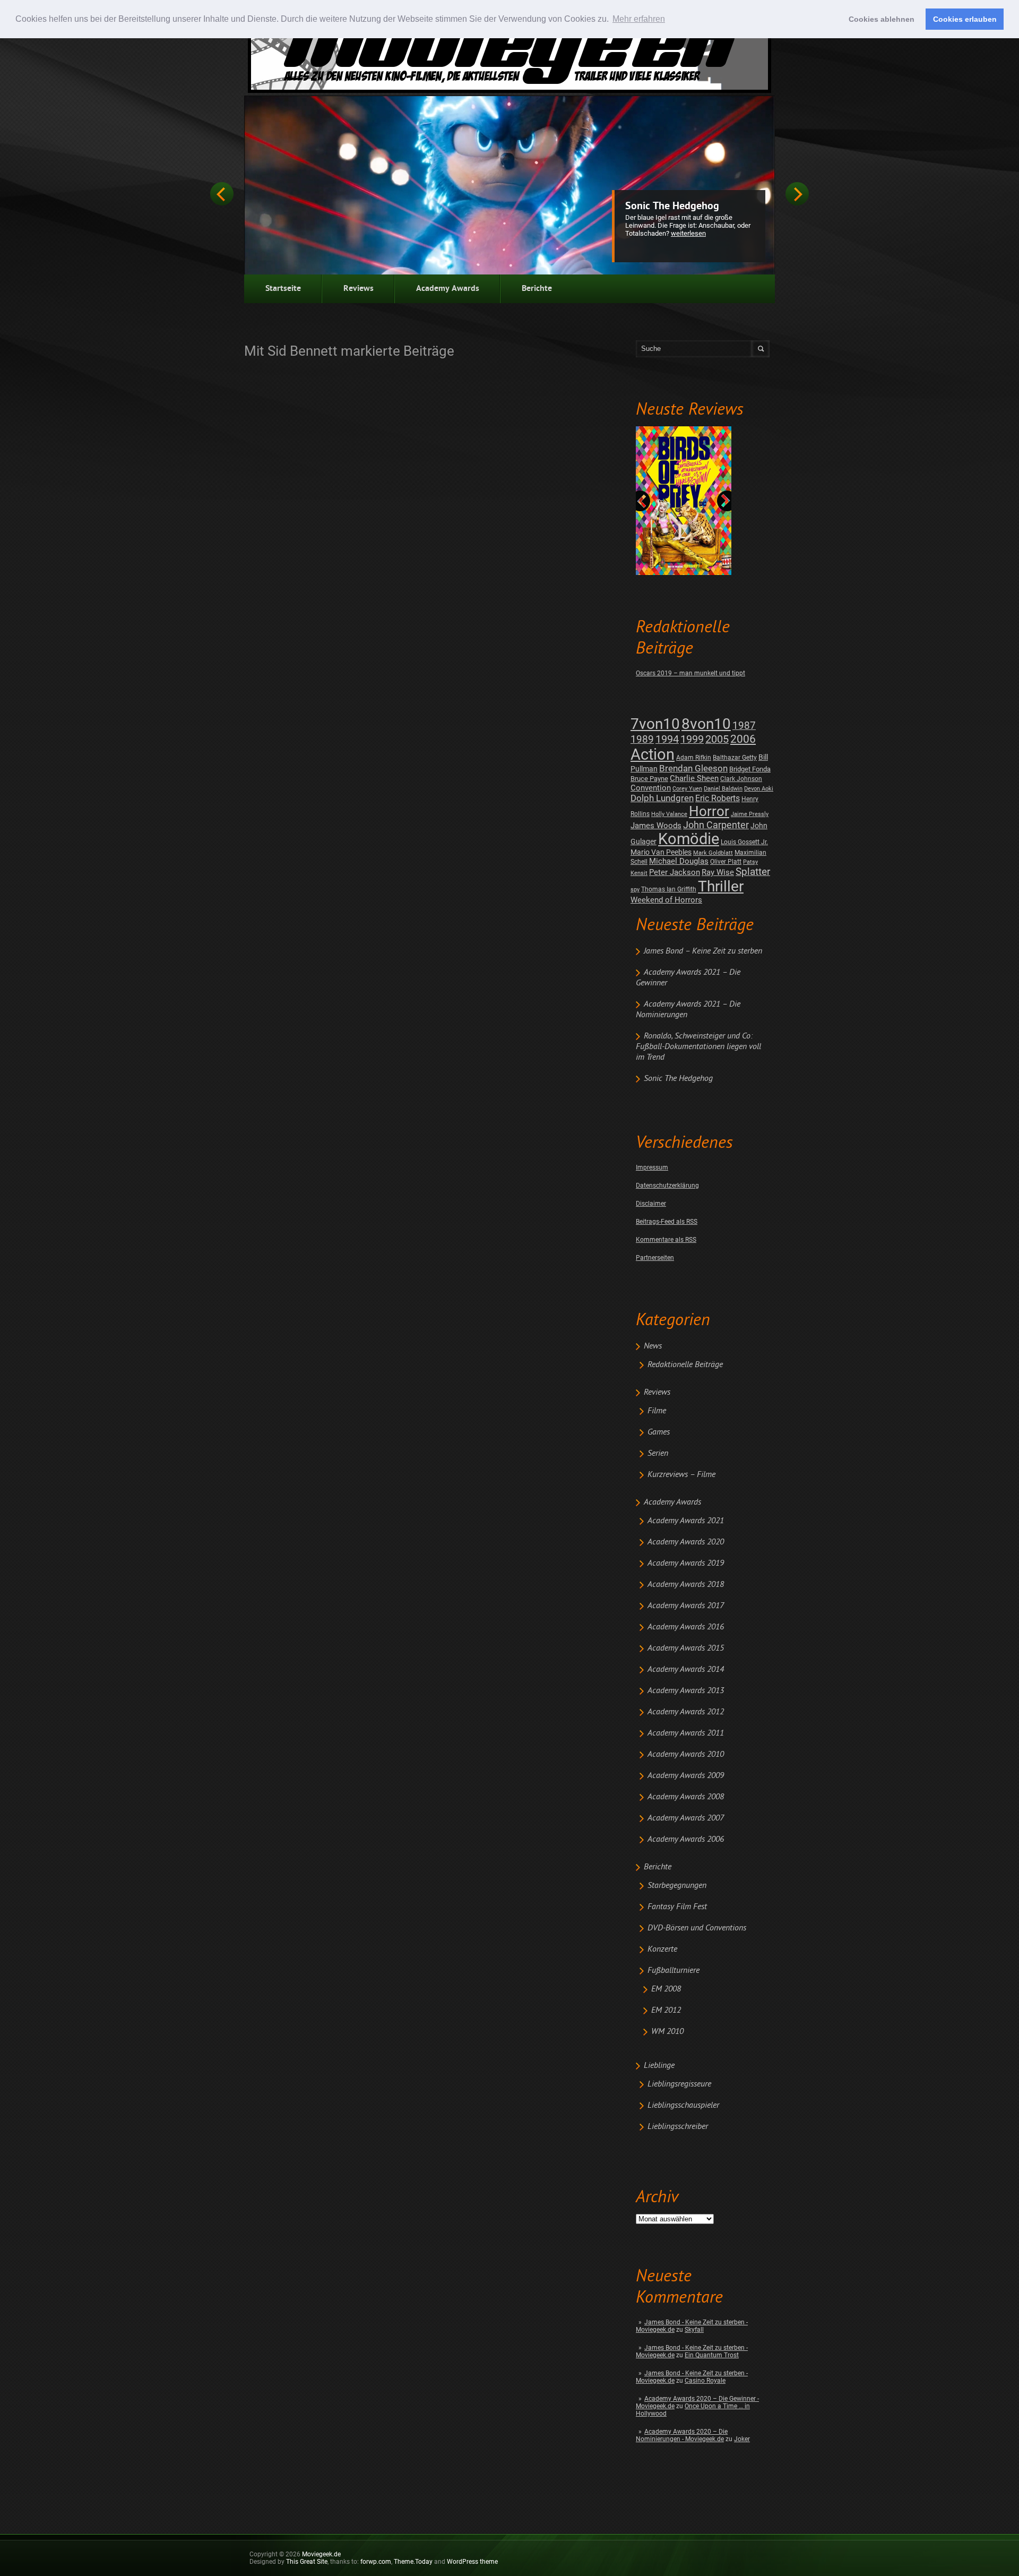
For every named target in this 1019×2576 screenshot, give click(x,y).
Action (653, 754)
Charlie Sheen (694, 778)
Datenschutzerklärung (667, 1186)
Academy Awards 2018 (686, 1585)
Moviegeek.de (321, 2554)
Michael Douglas (679, 861)
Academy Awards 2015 (686, 1648)
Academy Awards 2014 (686, 1670)
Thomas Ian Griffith (669, 889)
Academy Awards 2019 (686, 1564)
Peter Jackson (675, 872)
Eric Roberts (718, 798)
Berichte (537, 289)
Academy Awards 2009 (686, 1776)
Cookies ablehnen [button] (882, 19)
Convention (651, 788)
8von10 (706, 724)
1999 (692, 739)
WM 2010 (667, 2032)
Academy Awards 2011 (686, 1733)
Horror (709, 811)
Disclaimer (651, 1204)
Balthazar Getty (735, 758)
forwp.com (376, 2562)
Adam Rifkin (694, 758)
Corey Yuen (687, 789)
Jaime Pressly (750, 814)
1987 (744, 725)
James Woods (656, 826)
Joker (742, 2439)
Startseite (283, 289)
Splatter (753, 872)
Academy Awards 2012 (686, 1712)
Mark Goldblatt (713, 853)
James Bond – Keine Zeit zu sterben (703, 951)
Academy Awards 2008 (686, 1797)
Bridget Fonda (750, 769)
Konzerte (662, 1950)
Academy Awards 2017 (686, 1606)
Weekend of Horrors (666, 900)
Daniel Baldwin (723, 789)
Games (659, 1432)
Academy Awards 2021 (686, 1521)
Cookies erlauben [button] (965, 19)
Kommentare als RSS (666, 1240)
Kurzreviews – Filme (681, 1475)
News (653, 1346)
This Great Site (307, 2562)
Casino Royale (705, 2381)
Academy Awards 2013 (686, 1691)
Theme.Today (413, 2562)
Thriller (721, 886)
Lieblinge (659, 2066)
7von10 (655, 724)
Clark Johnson (741, 779)
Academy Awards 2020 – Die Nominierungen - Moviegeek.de (682, 2435)
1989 (642, 739)
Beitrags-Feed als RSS (667, 1222)
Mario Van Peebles (661, 852)
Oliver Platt (726, 862)
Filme (657, 1411)
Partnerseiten (655, 1258)
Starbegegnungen (677, 1886)
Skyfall (694, 2330)
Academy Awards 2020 (686, 1542)
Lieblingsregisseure (679, 2084)
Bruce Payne (649, 779)
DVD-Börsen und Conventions (697, 1928)
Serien (658, 1454)
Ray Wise (718, 872)
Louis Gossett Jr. (744, 842)
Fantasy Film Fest (677, 1907)
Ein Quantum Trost (712, 2355)
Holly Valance (669, 814)
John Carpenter (716, 825)
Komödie (689, 839)
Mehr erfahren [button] (639, 19)
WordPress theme (472, 2562)
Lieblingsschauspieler (683, 2106)
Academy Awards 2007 (686, 1818)
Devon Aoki (759, 789)
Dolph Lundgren (662, 798)
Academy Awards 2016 (686, 1627)
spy (635, 890)
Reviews (359, 289)
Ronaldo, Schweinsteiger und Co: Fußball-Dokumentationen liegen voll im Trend (698, 1047)
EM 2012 (666, 2011)
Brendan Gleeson (693, 768)
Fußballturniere (673, 1971)
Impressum (652, 1167)
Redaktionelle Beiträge (685, 1365)
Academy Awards (448, 289)
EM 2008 (666, 1989)
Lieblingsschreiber (678, 2127)
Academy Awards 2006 (686, 1840)
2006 (743, 739)
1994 (667, 739)
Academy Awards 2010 (686, 1755)
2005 (717, 739)
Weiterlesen (688, 233)
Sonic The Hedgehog (672, 207)
